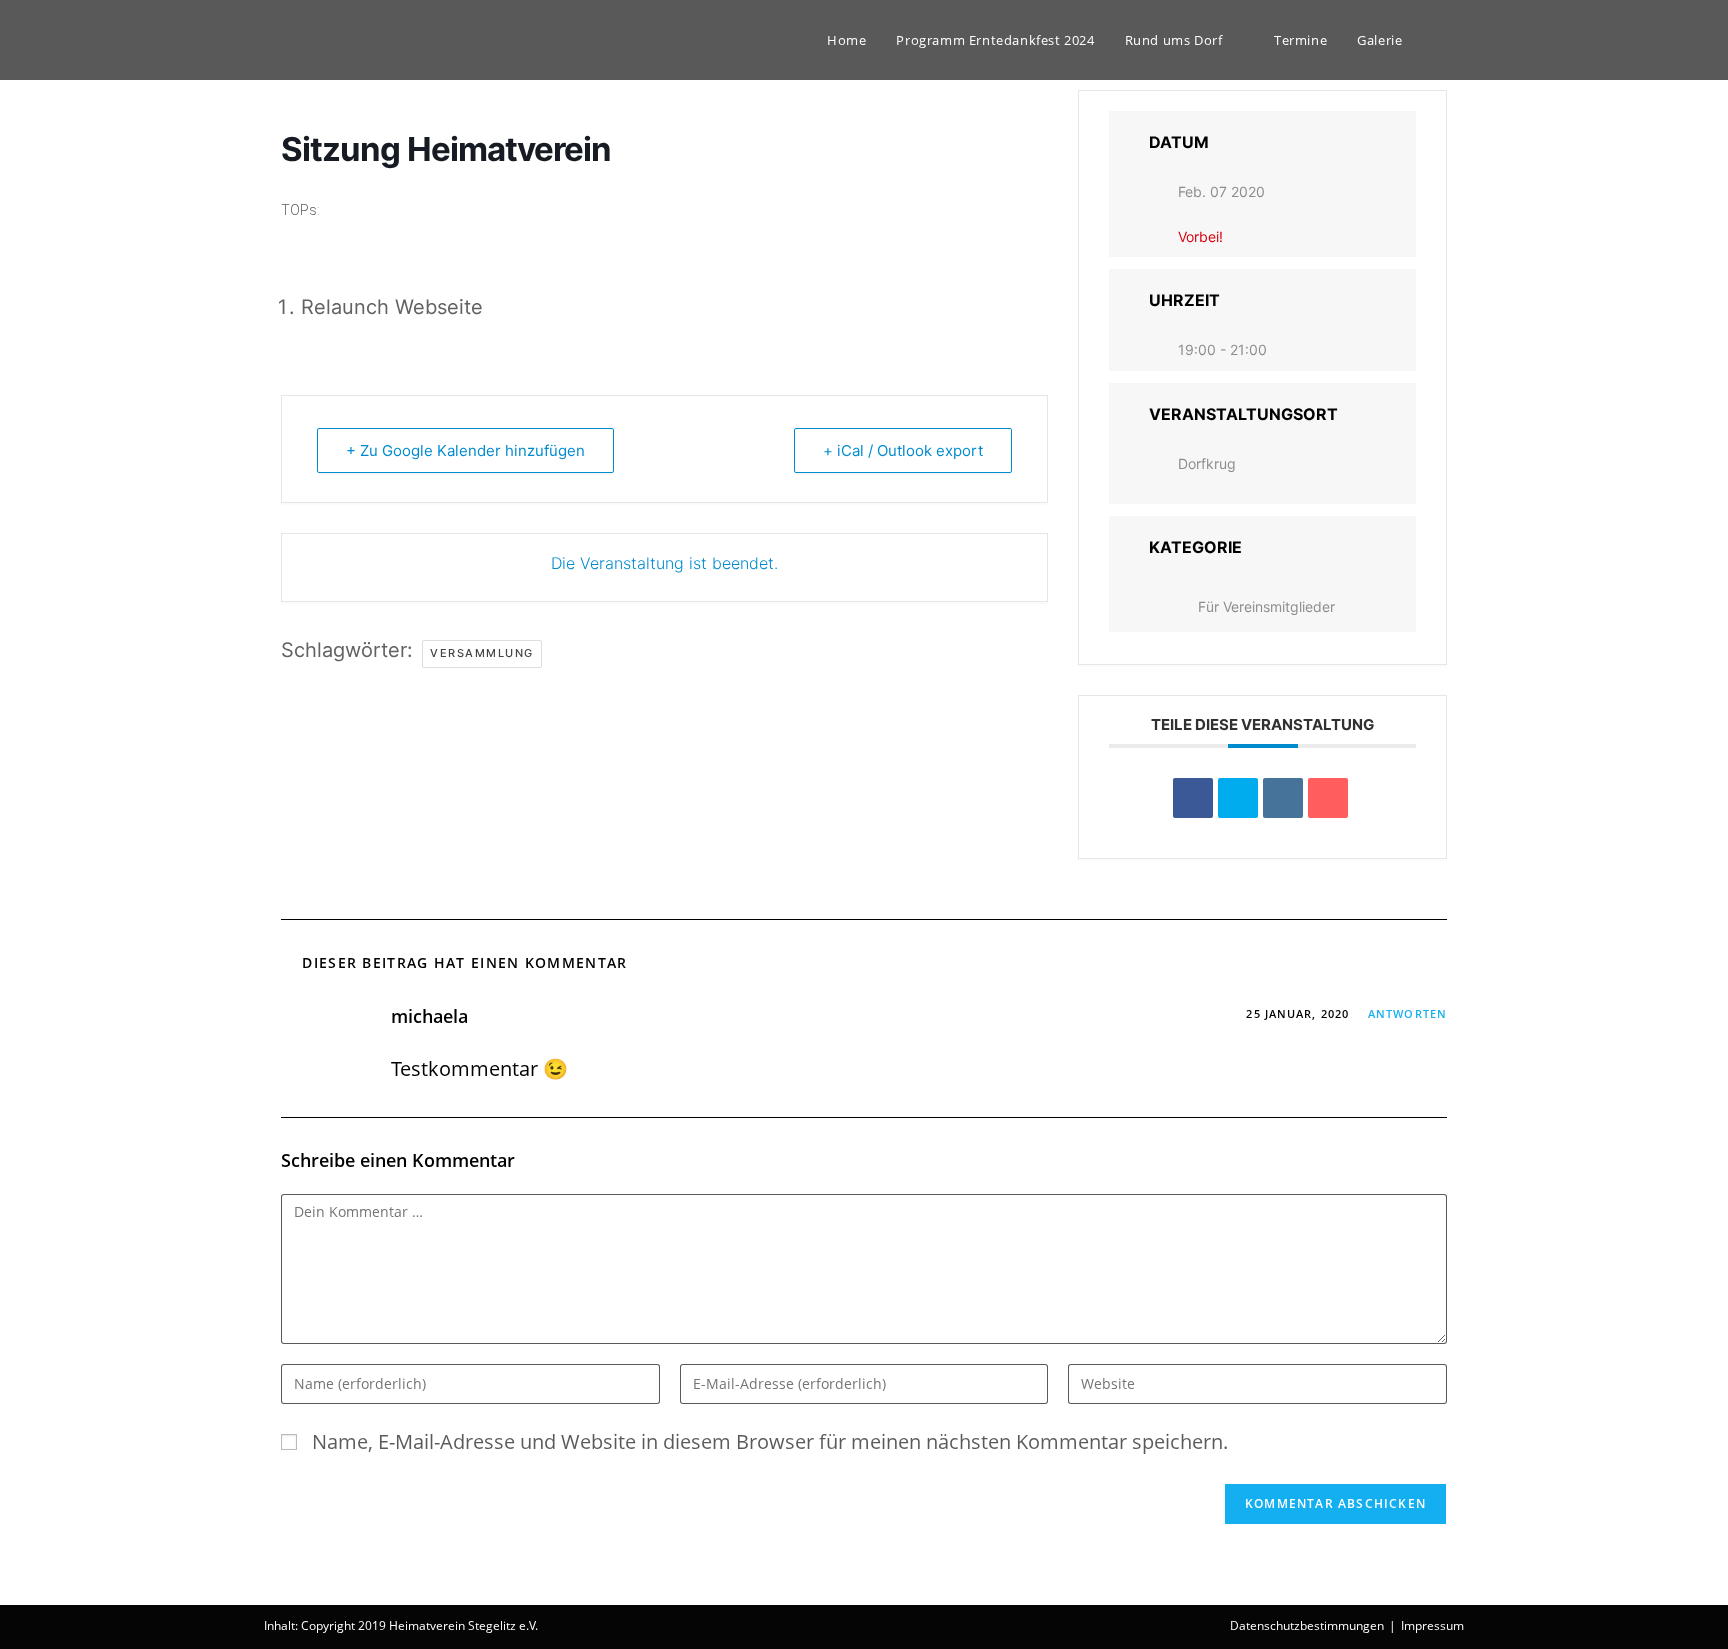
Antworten (1407, 1013)
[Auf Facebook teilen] (1193, 798)
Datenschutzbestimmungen (1307, 1625)
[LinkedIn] (1283, 798)
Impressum (1432, 1625)
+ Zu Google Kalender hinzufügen (465, 450)
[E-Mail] (1328, 798)
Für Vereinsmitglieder (1266, 606)
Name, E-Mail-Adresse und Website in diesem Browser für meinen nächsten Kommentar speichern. (770, 1441)
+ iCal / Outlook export (903, 450)
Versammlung (482, 653)
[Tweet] (1238, 798)
